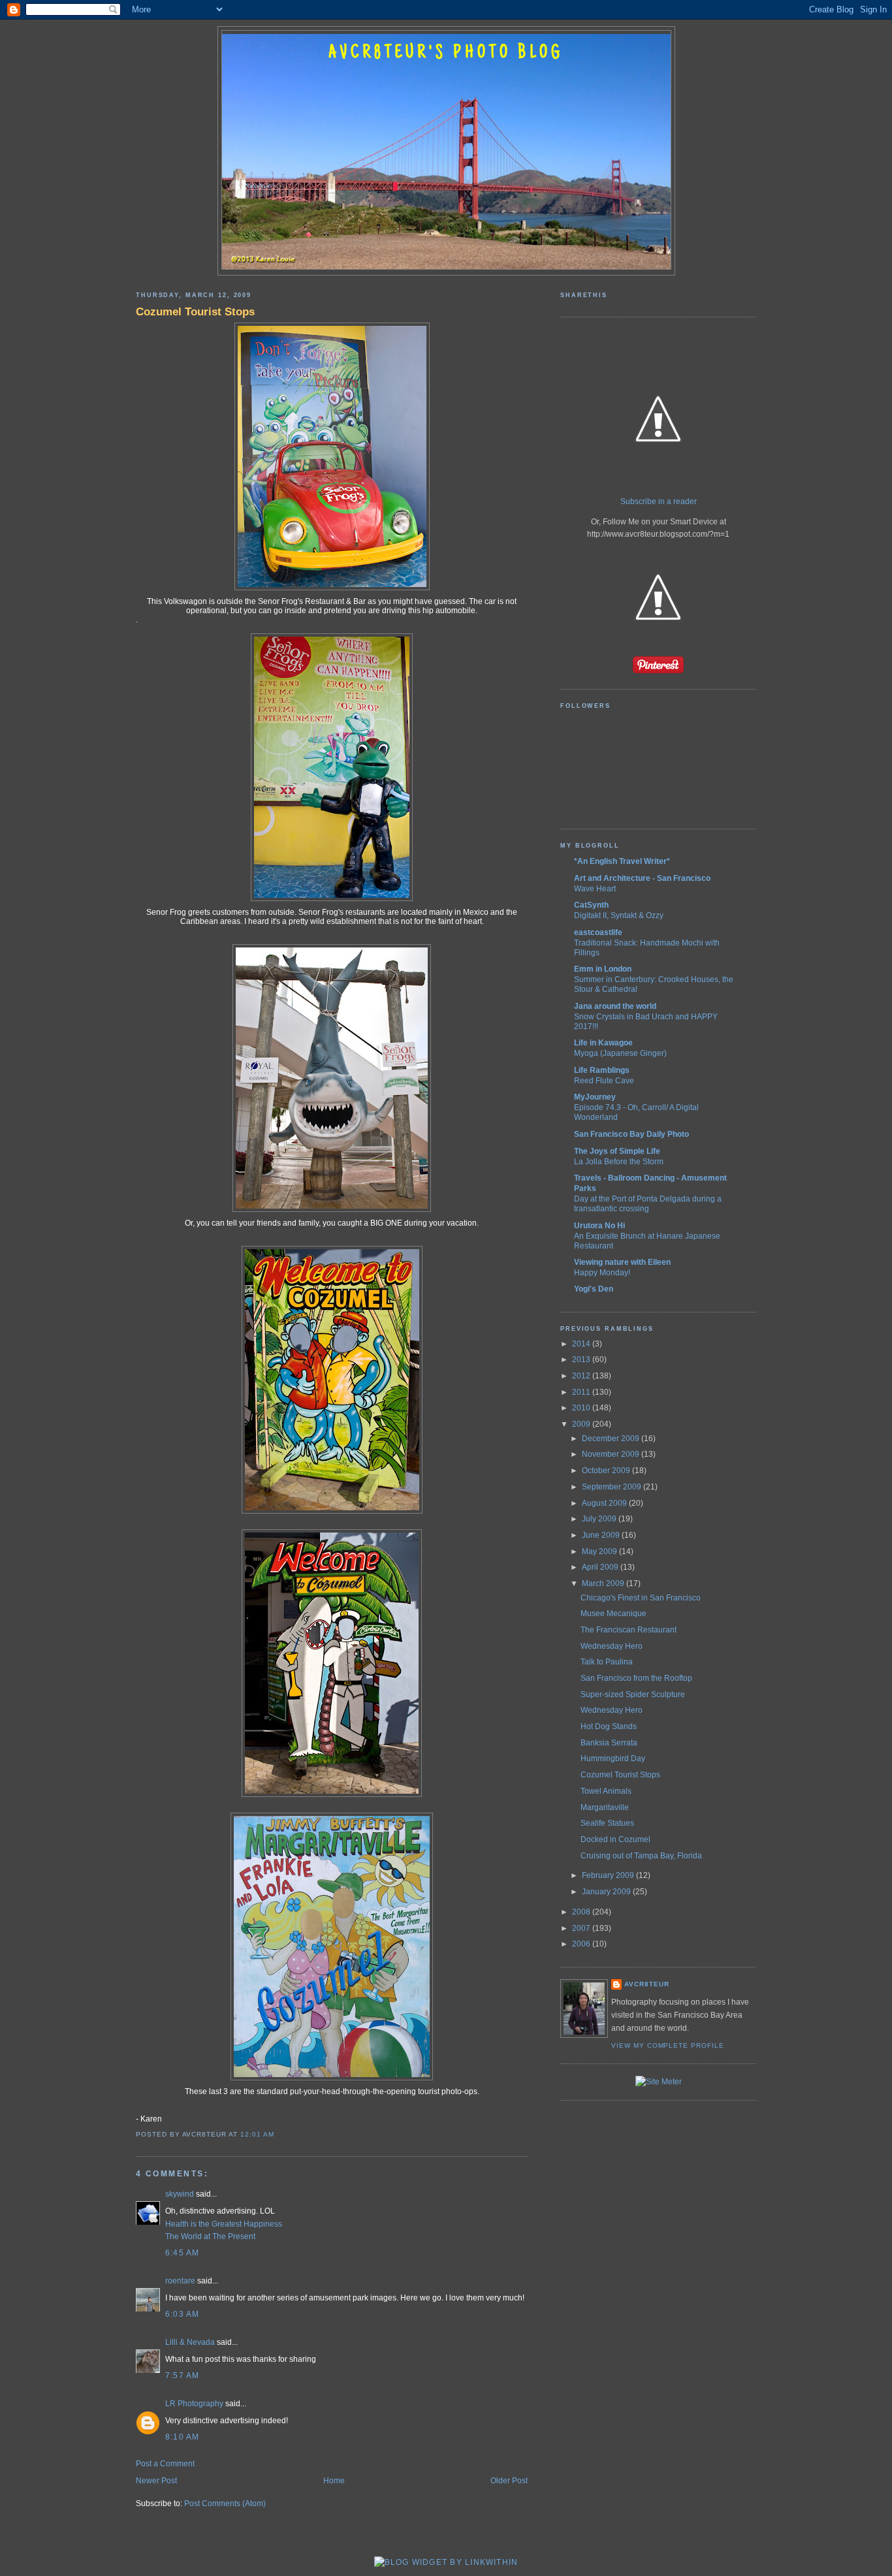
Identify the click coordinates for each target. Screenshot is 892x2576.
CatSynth (591, 905)
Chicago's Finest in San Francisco (641, 1598)
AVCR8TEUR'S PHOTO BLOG (446, 54)
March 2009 (604, 1583)
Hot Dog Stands (609, 1726)
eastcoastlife (598, 932)
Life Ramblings (602, 1070)
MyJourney (595, 1097)
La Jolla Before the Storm (619, 1161)
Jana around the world (615, 1006)
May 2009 (600, 1551)
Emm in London (603, 969)
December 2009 (612, 1439)
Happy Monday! (602, 1272)
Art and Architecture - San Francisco (642, 878)
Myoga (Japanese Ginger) (620, 1053)
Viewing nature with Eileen (622, 1262)
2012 (582, 1376)
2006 (582, 1944)
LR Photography (194, 2404)
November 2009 (612, 1454)
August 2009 (605, 1503)
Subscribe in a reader (659, 501)
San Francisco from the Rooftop (636, 1678)
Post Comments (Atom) (225, 2504)
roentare (180, 2281)
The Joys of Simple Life (617, 1151)
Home (334, 2481)
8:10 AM (183, 2437)
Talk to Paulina (607, 1662)
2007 (582, 1928)
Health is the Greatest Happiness (224, 2224)
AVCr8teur (647, 1984)
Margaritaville (605, 1807)
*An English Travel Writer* (622, 861)
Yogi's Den (594, 1289)
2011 (582, 1392)
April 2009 (601, 1567)
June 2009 (602, 1535)
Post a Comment (165, 2464)
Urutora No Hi (599, 1226)
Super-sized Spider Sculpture (633, 1694)
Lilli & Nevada (190, 2342)
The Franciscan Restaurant (629, 1630)
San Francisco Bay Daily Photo (631, 1134)
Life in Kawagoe (603, 1043)
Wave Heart (595, 888)
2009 (582, 1424)
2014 (582, 1344)
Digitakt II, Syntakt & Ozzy (619, 915)
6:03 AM (183, 2314)
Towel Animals (606, 1791)
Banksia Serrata (609, 1743)
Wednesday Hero (612, 1646)
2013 (582, 1360)
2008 (582, 1912)
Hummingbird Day (613, 1758)
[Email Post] (278, 2134)
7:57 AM (183, 2376)
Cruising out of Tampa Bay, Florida (641, 1856)
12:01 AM (257, 2134)
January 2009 (607, 1892)
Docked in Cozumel (615, 1839)
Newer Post (156, 2481)
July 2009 (600, 1519)
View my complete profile (668, 2045)
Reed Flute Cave (604, 1080)
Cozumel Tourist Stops (195, 311)
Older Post (509, 2481)
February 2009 (609, 1875)
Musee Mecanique (613, 1614)
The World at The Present (210, 2236)
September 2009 (613, 1487)
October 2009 (607, 1471)
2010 (582, 1408)
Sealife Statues (607, 1823)
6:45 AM (183, 2253)
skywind (180, 2194)
